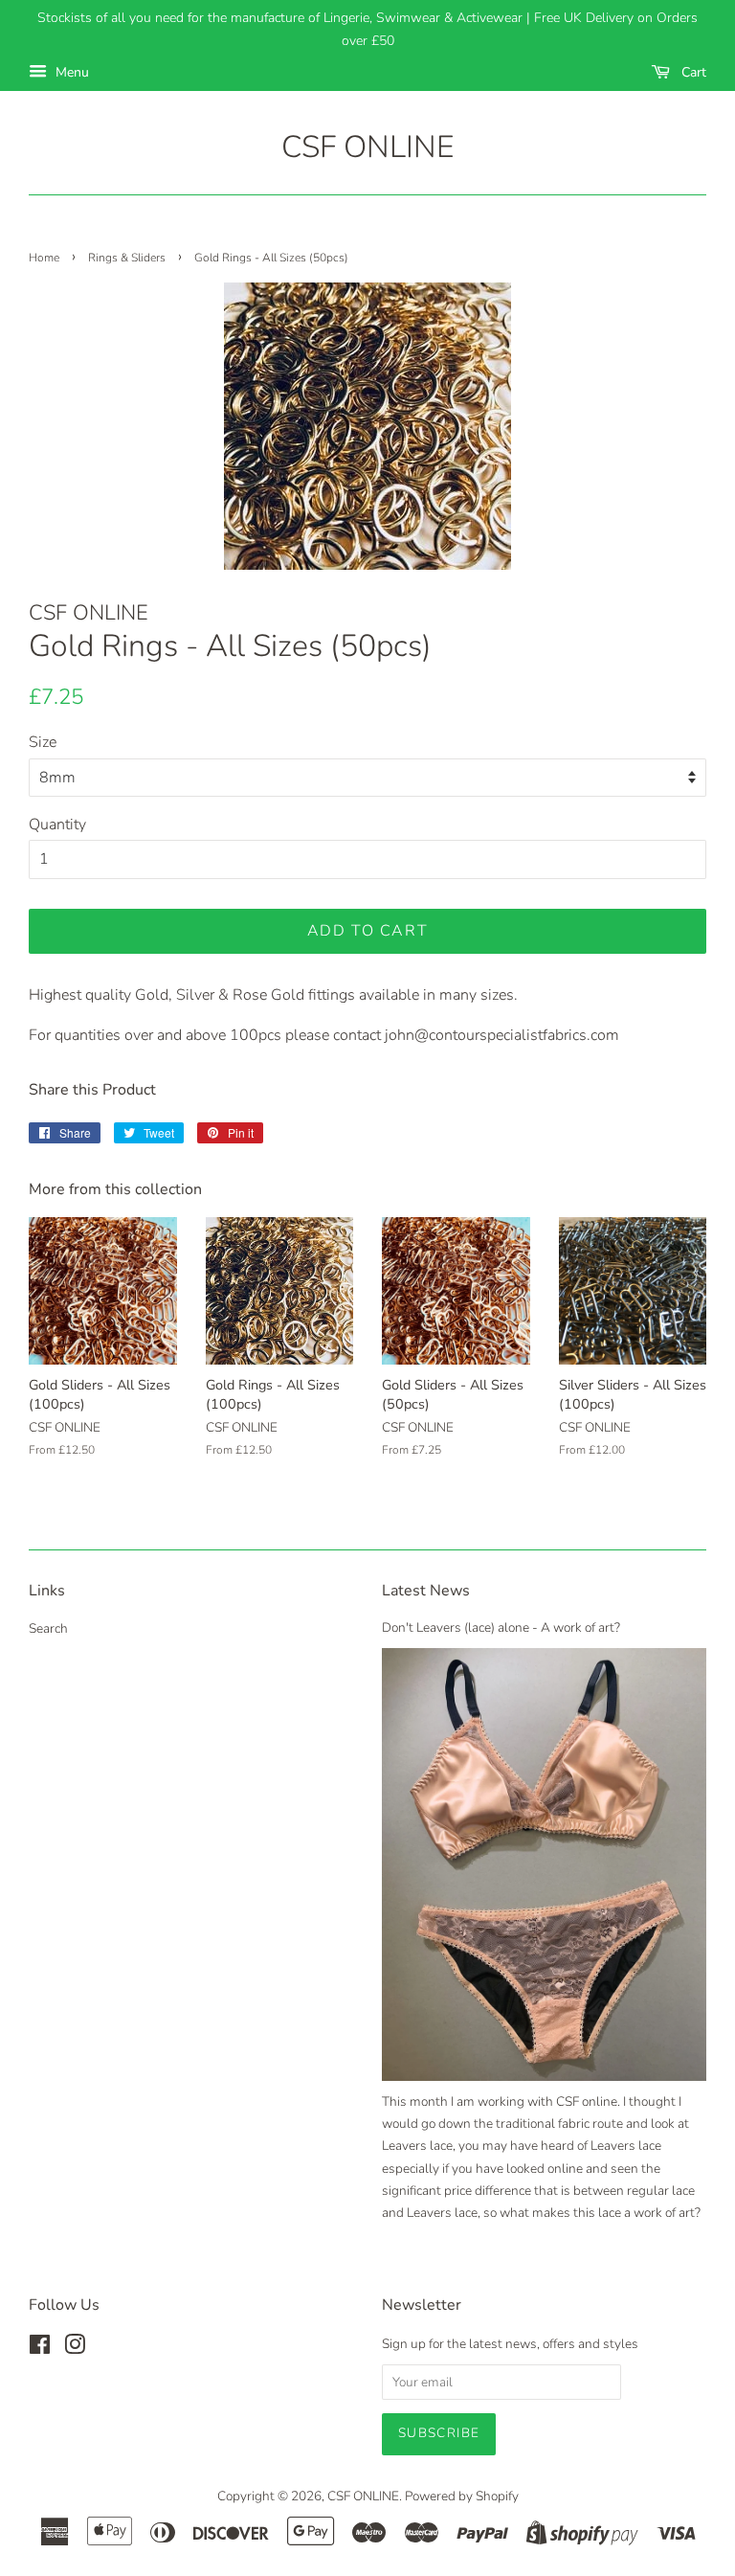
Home (44, 258)
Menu (70, 72)
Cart (692, 72)
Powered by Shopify (462, 2496)
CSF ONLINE (367, 147)
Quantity (57, 825)
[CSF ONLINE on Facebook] (40, 2349)
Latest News (426, 1591)
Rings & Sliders (127, 258)
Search (48, 1628)
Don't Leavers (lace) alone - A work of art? (501, 1627)
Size (43, 742)
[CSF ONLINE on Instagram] (75, 2349)
